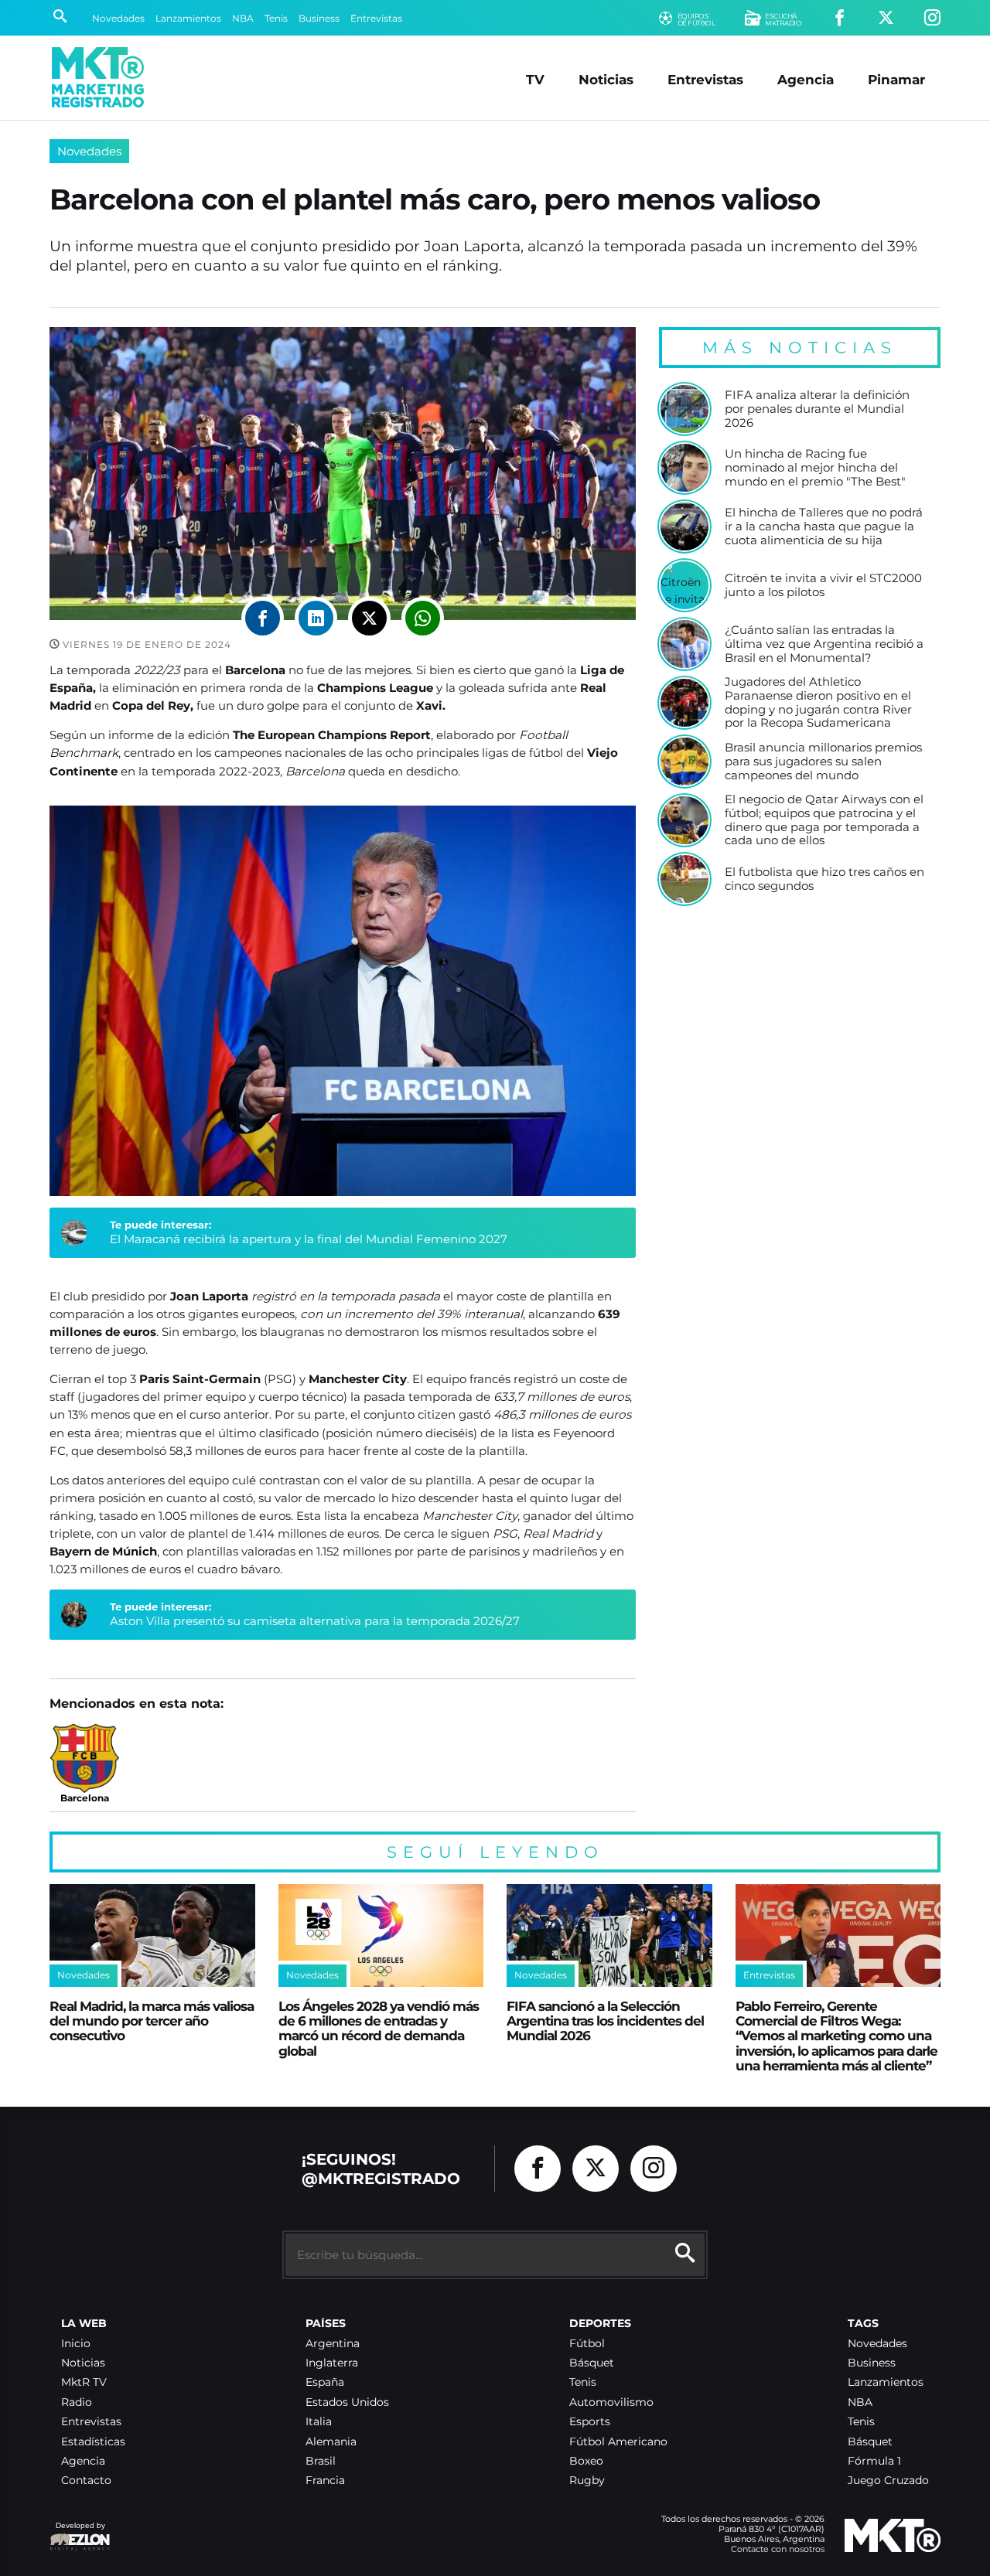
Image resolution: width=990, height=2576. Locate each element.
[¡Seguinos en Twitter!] (886, 18)
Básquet (592, 2363)
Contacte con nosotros (778, 2549)
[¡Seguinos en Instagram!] (932, 18)
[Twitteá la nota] (369, 618)
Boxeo (586, 2461)
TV (535, 79)
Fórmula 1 (874, 2461)
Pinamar (896, 79)
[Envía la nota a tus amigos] (423, 618)
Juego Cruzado (888, 2481)
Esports (590, 2422)
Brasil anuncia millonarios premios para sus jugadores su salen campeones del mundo (823, 761)
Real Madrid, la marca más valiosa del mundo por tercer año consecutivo (152, 2021)
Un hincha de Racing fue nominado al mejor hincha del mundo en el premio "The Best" (815, 467)
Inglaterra (332, 2363)
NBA (243, 18)
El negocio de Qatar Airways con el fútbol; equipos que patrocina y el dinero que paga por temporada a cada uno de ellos (824, 820)
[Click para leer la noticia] (684, 409)
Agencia (806, 79)
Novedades (118, 18)
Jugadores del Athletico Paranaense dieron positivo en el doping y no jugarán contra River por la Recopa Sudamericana (818, 702)
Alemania (331, 2442)
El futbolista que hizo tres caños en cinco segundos (824, 879)
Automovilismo (611, 2402)
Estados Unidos (347, 2402)
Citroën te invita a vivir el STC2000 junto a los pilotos (823, 585)
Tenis (276, 18)
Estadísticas (93, 2442)
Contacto (86, 2481)
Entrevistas (376, 18)
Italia (319, 2422)
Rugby (587, 2481)
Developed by (77, 2533)
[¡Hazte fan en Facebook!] (840, 18)
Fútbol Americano (618, 2442)
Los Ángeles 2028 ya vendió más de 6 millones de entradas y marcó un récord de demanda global (379, 2028)
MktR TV (84, 2382)
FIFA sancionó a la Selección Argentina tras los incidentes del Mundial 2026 (605, 2021)
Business (319, 18)
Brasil (321, 2461)
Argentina (333, 2344)
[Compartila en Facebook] (263, 618)
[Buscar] (60, 18)
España (325, 2382)
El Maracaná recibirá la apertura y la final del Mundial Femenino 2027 (309, 1239)
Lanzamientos (188, 18)
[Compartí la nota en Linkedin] (316, 618)
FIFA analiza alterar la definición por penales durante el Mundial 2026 (817, 409)
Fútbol (587, 2344)
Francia (325, 2481)
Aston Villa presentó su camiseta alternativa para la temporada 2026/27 (315, 1621)
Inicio (76, 2344)
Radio (77, 2402)
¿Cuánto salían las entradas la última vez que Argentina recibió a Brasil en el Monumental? (824, 644)
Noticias (606, 79)
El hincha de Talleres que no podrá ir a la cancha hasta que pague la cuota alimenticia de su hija (824, 526)
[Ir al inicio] (98, 77)
